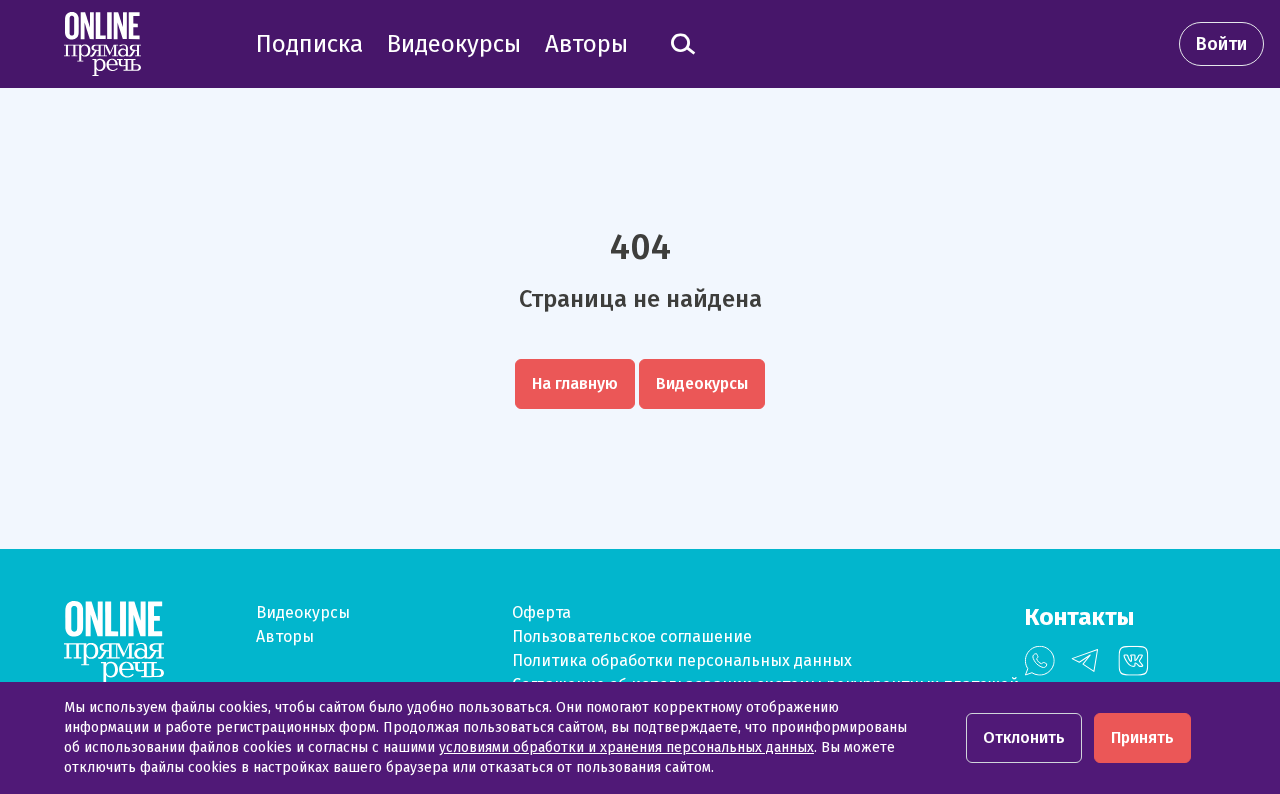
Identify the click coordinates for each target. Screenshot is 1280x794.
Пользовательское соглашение (632, 636)
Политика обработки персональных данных (682, 660)
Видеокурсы (303, 612)
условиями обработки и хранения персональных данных (626, 747)
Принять (1142, 737)
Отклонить (1024, 737)
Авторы (285, 636)
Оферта (541, 612)
